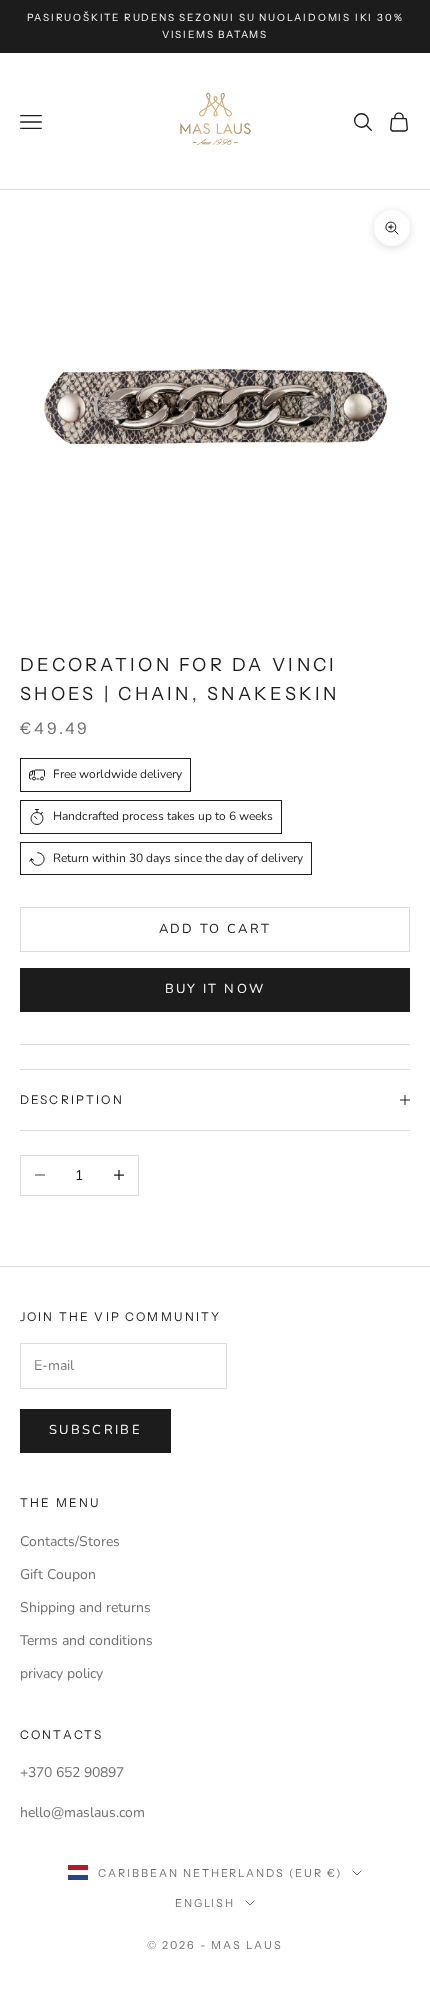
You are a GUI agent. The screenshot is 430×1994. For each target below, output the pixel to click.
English (205, 1903)
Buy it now (215, 989)
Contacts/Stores (70, 1541)
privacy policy (61, 1673)
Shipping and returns (85, 1607)
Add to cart (215, 929)
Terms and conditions (86, 1640)
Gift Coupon (58, 1574)
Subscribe (95, 1430)
